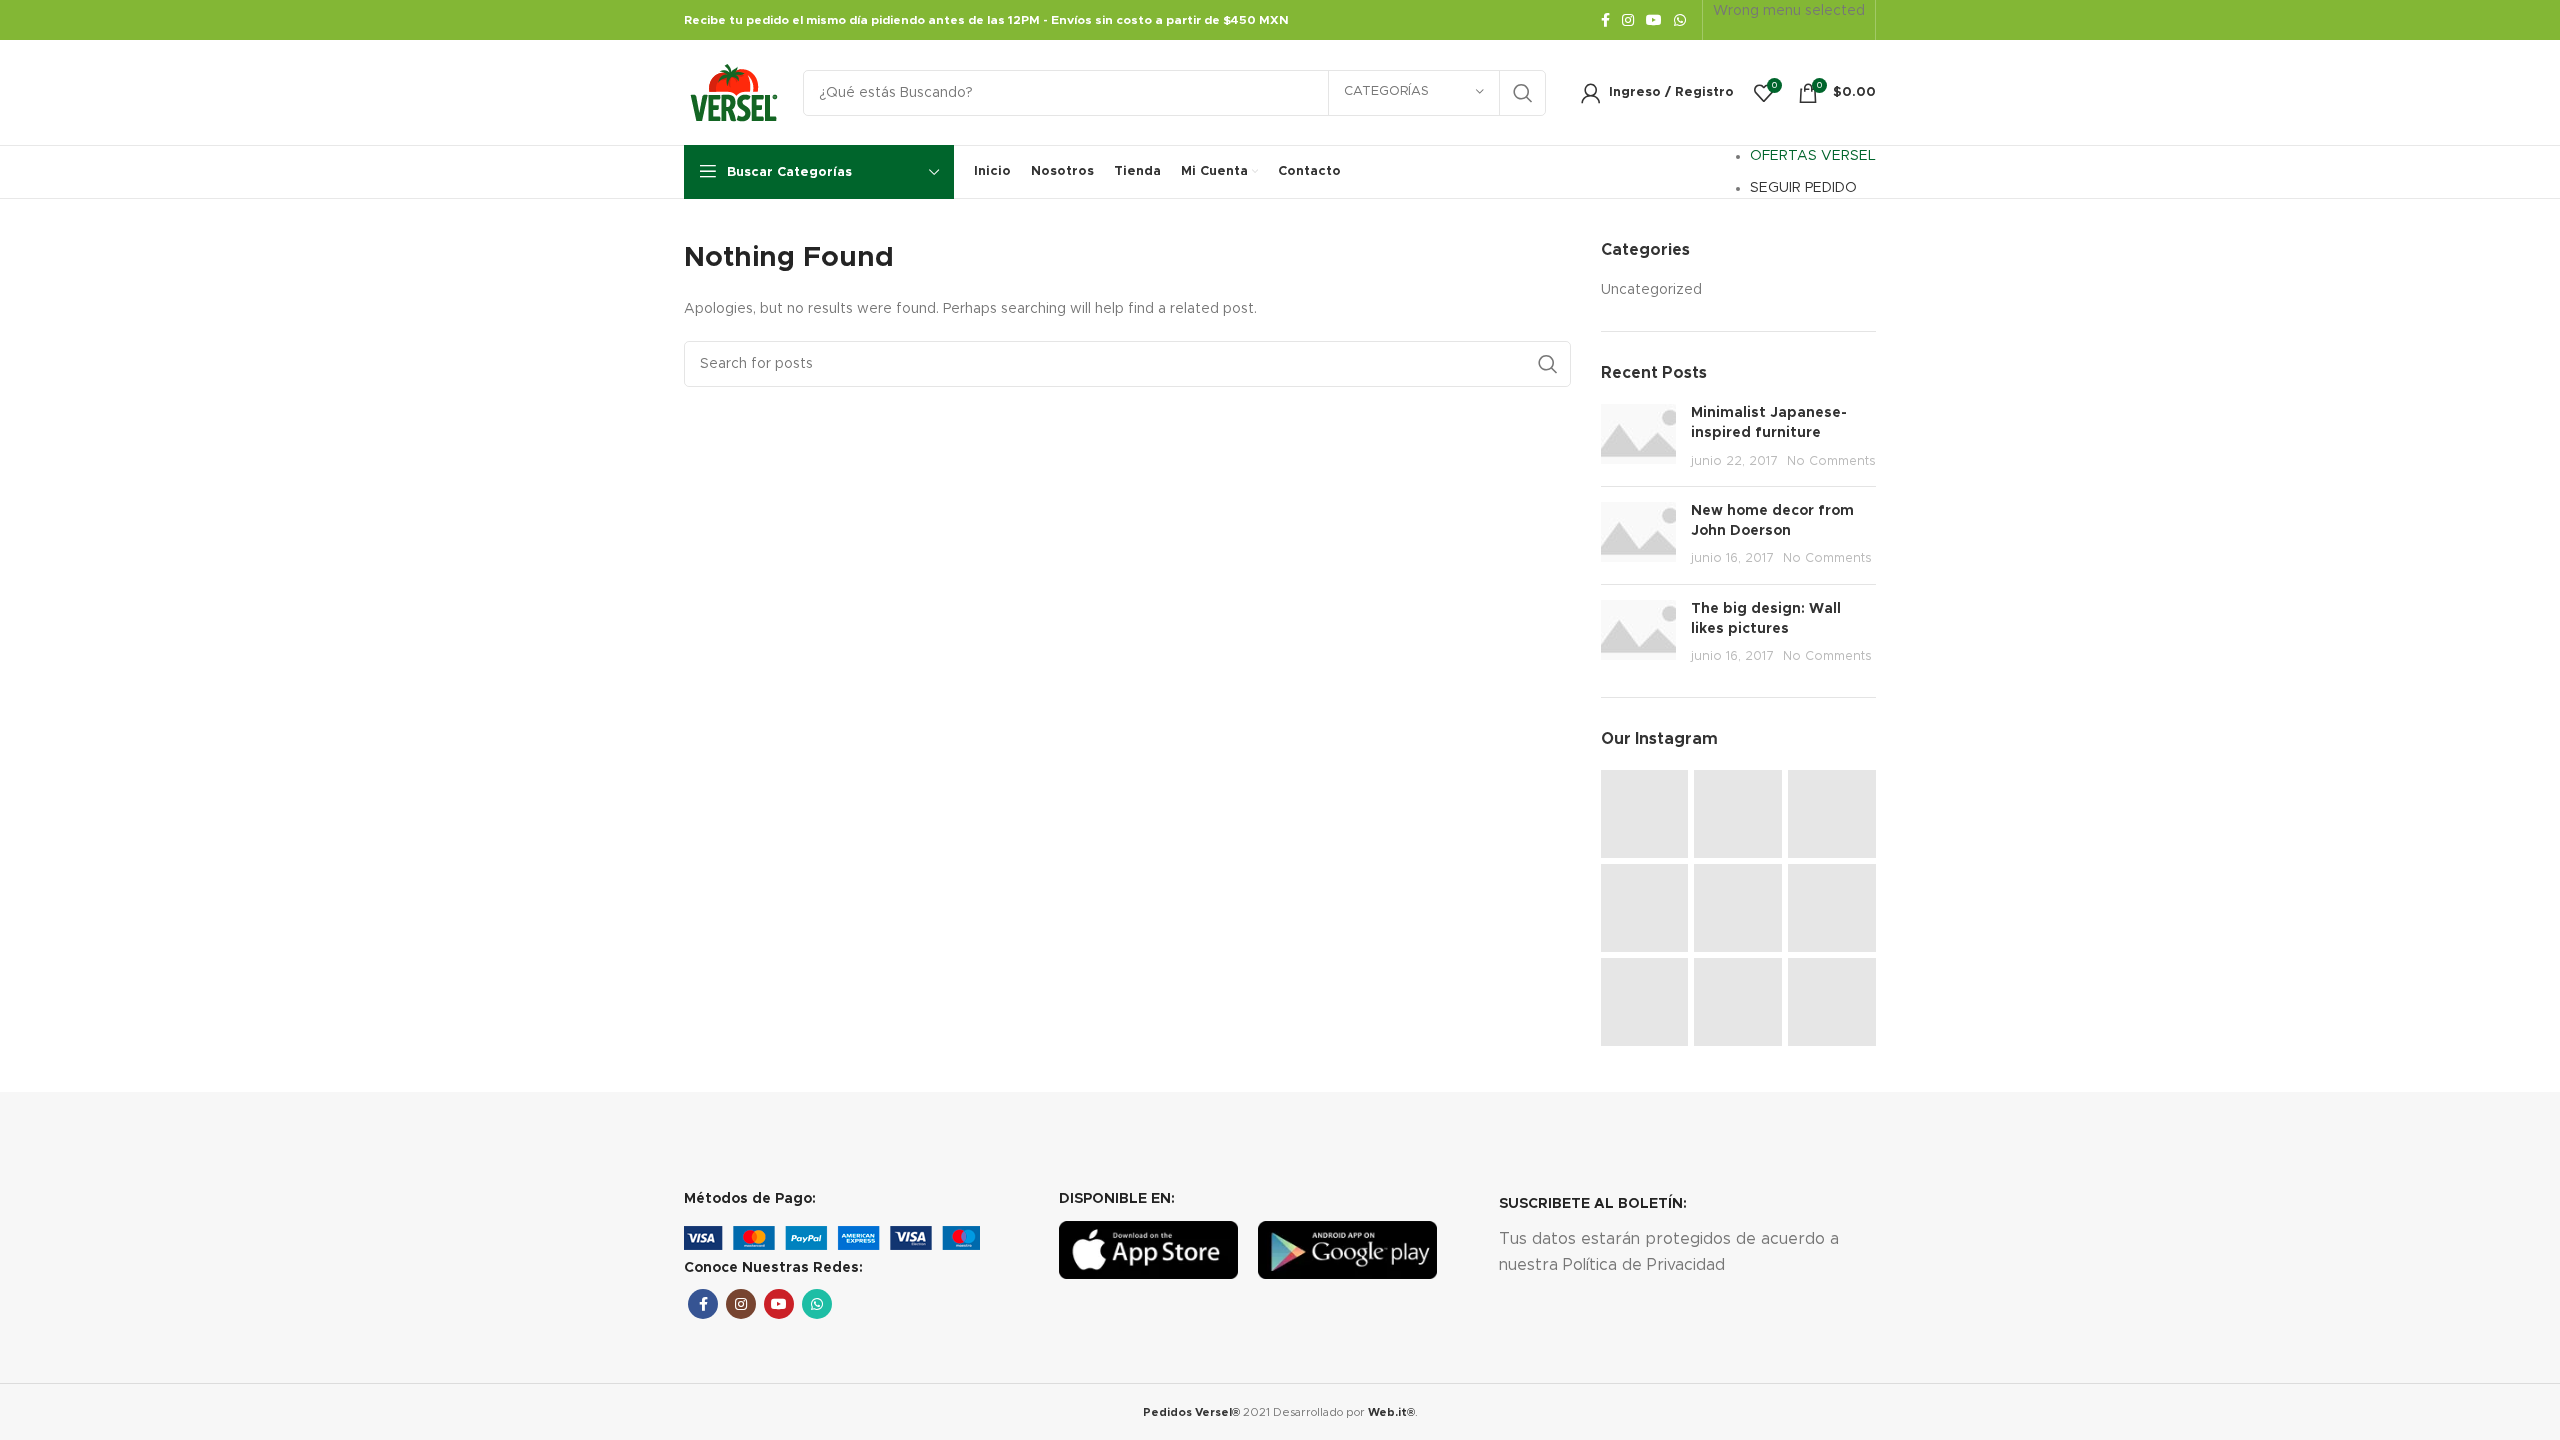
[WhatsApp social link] (1680, 20)
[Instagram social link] (1628, 20)
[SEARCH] (1523, 93)
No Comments (1831, 461)
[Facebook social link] (1605, 20)
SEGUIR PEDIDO (1803, 188)
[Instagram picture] (1645, 814)
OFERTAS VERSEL (1813, 156)
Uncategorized (1651, 290)
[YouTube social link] (1654, 20)
